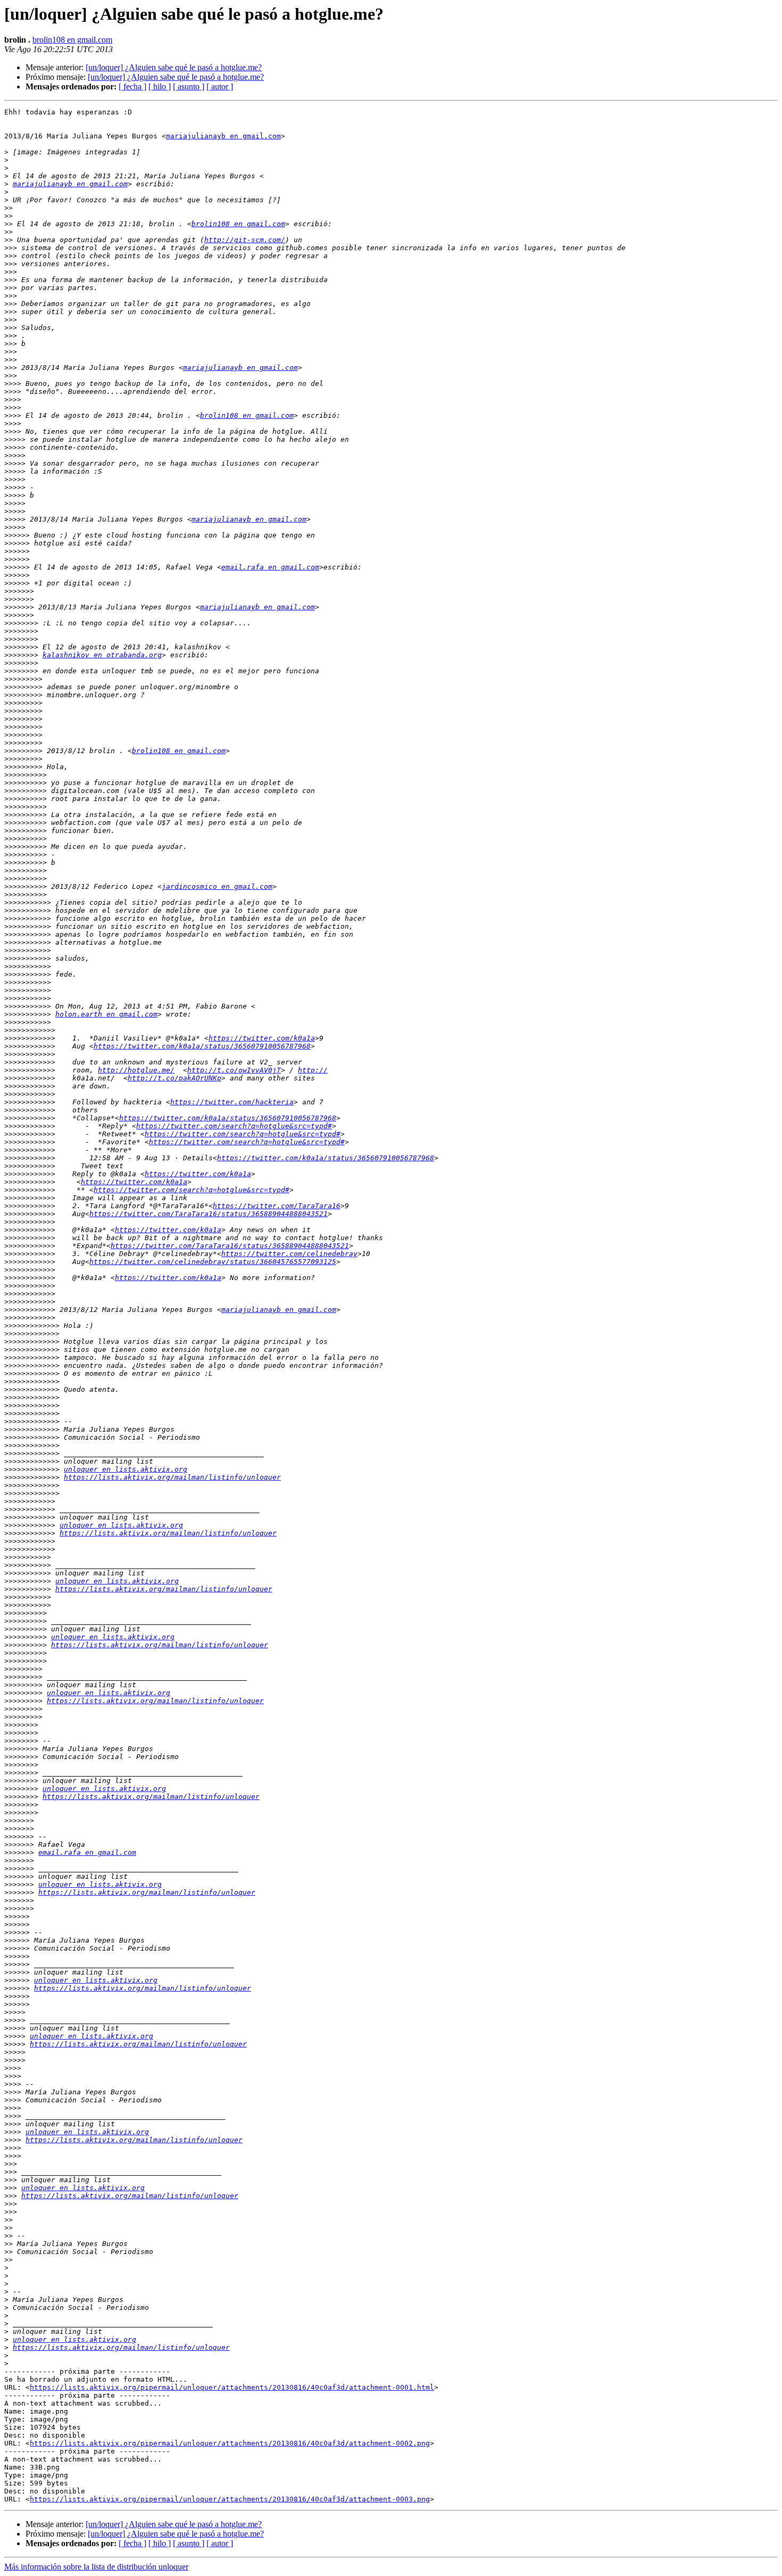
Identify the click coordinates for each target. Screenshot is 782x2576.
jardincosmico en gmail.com (217, 886)
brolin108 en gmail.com (72, 40)
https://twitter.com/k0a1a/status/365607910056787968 (202, 1046)
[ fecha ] (132, 86)
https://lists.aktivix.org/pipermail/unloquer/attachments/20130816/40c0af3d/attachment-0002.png (230, 2443)
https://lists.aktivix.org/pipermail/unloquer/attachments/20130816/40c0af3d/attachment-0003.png (230, 2499)
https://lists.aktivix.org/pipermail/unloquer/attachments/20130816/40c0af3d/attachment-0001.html (232, 2387)
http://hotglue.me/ (136, 1070)
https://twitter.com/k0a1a (262, 1038)
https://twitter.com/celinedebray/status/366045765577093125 (213, 1262)
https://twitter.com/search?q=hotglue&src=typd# (234, 1126)
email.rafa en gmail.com (270, 567)
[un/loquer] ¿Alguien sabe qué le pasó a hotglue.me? (174, 67)
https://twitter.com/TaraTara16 (277, 1206)
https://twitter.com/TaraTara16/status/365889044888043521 (209, 1214)
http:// (313, 1070)
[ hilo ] (160, 86)
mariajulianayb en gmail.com (223, 136)
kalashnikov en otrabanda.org (102, 655)
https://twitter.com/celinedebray (289, 1254)
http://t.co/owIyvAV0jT (234, 1070)
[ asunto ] (189, 86)
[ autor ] (220, 86)
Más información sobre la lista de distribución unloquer (96, 2567)
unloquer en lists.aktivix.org (126, 1469)
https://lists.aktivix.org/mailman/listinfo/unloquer (172, 1477)
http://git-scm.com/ (245, 240)
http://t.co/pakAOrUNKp (174, 1078)
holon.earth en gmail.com (106, 1014)
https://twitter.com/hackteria (232, 1102)
